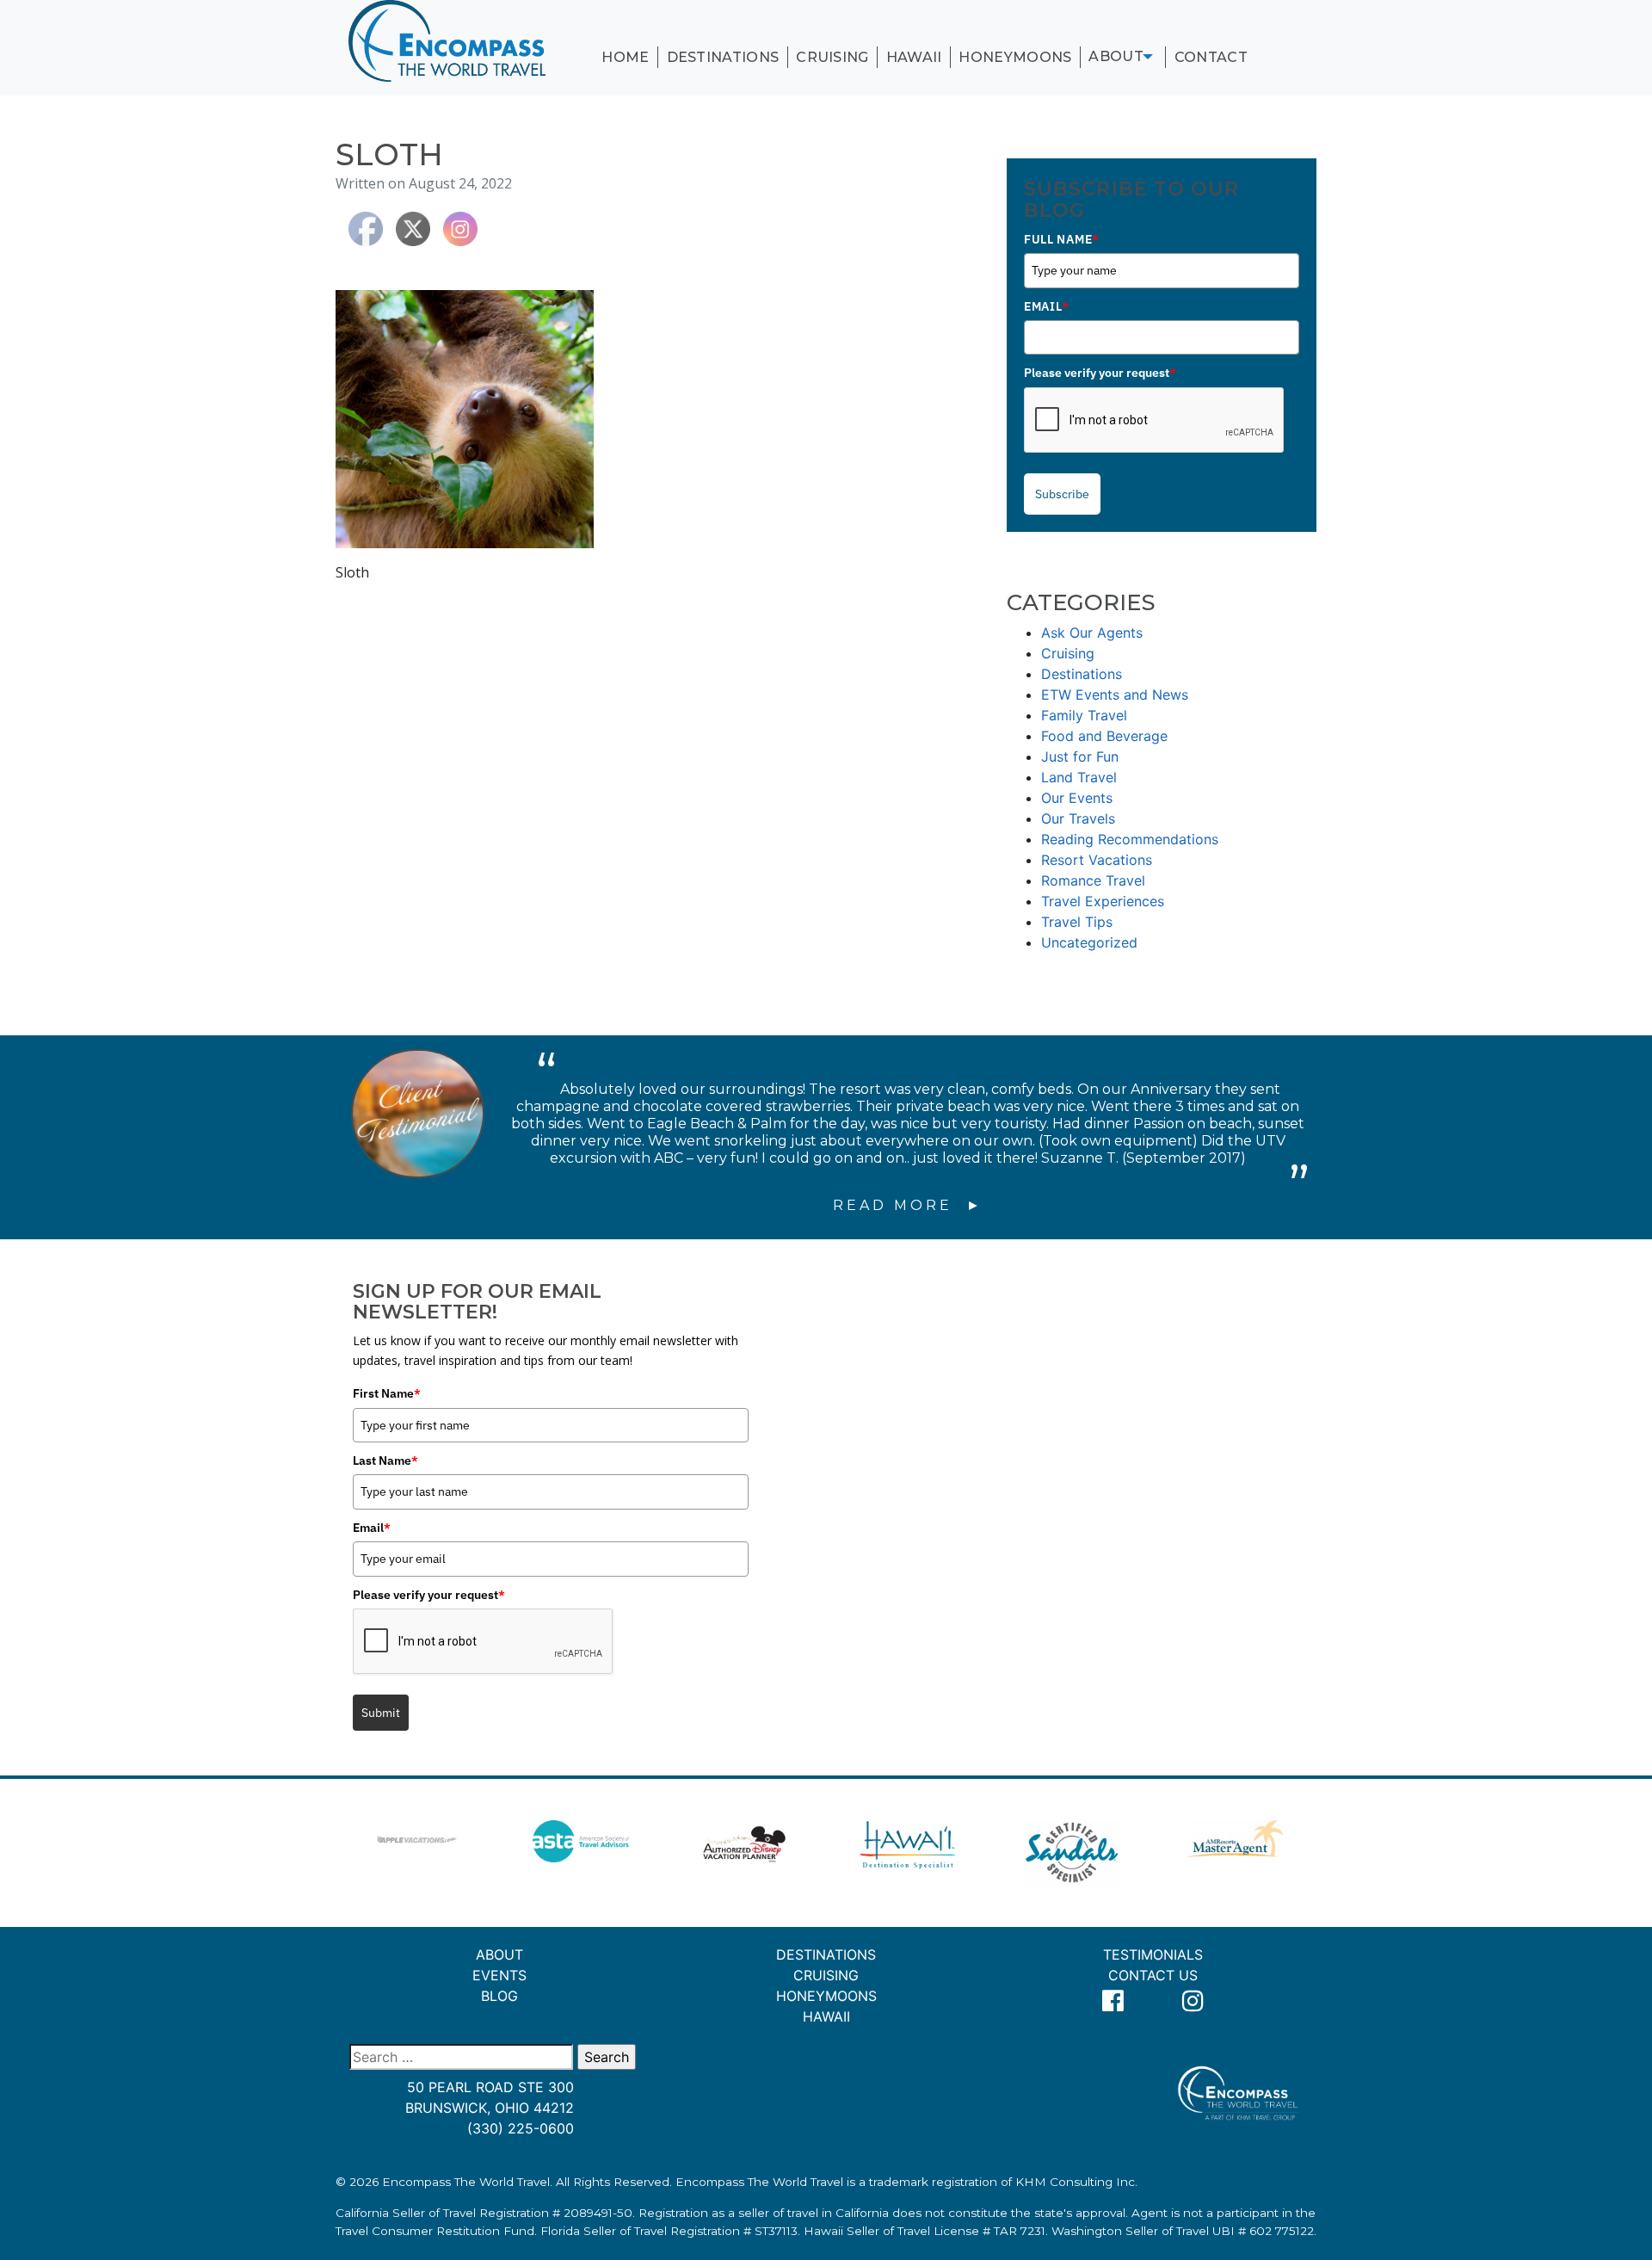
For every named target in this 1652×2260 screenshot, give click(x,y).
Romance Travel (1093, 880)
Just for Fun (1080, 756)
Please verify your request (1100, 373)
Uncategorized (1089, 942)
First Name (387, 1393)
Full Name (1062, 239)
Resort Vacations (1097, 860)
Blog (499, 1996)
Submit (381, 1713)
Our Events (1077, 798)
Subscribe (1062, 494)
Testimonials (1153, 1954)
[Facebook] (1113, 2001)
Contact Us (1153, 1975)
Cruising (832, 57)
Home (625, 57)
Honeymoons (1015, 57)
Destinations (723, 57)
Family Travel (1084, 715)
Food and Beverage (1104, 736)
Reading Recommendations (1130, 839)
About (1116, 56)
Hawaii (914, 57)
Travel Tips (1077, 922)
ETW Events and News (1115, 695)
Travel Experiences (1103, 901)
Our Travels (1078, 818)
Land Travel (1079, 777)
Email (1046, 306)
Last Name (385, 1460)
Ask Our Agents (1092, 633)
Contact (1211, 57)
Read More (896, 1205)
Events (499, 1975)
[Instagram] (1193, 2001)
